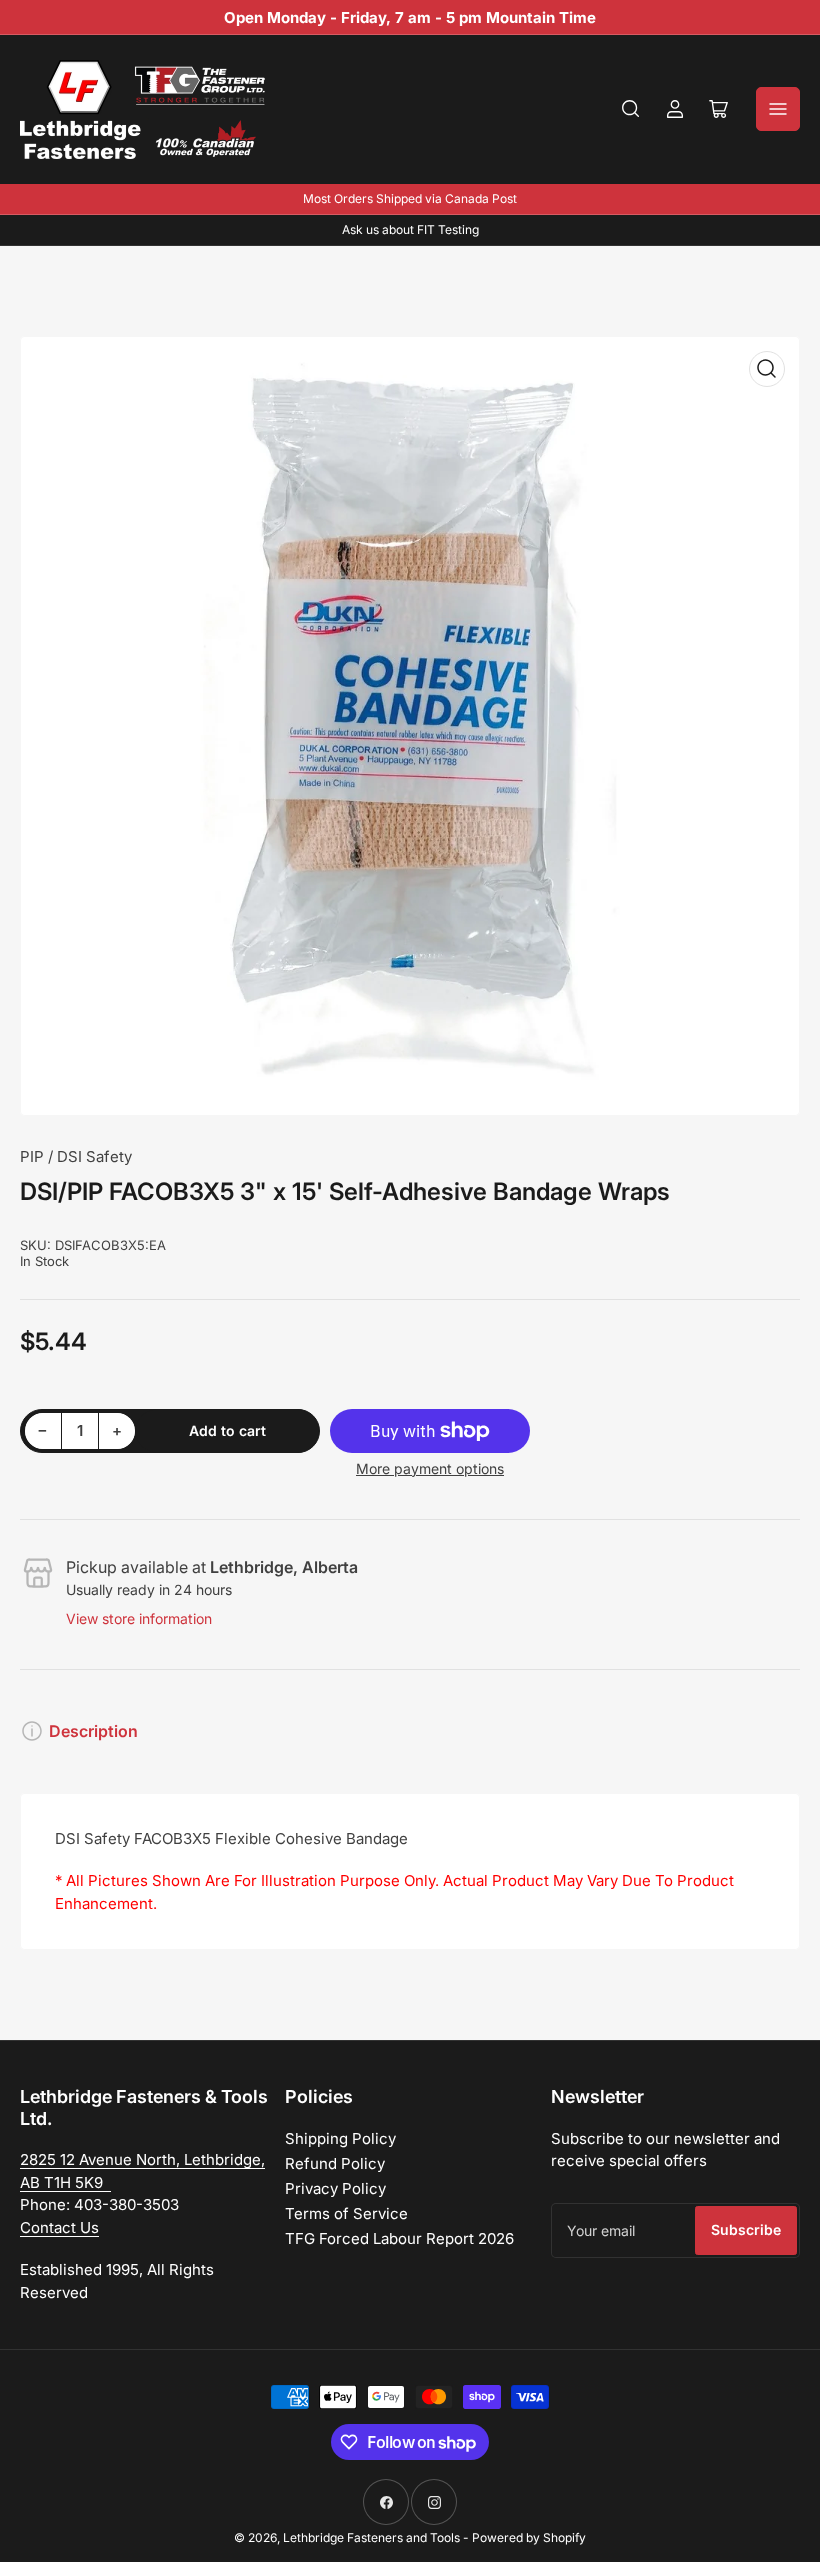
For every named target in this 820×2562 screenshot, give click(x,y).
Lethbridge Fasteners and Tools (371, 2537)
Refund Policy (335, 2163)
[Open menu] (778, 109)
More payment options (430, 1468)
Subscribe (746, 2229)
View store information (139, 1618)
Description (93, 1731)
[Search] (631, 109)
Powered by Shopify (529, 2537)
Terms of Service (346, 2213)
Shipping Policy (340, 2138)
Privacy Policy (335, 2188)
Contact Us (59, 2227)
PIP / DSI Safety (76, 1156)
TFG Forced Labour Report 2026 (399, 2238)
